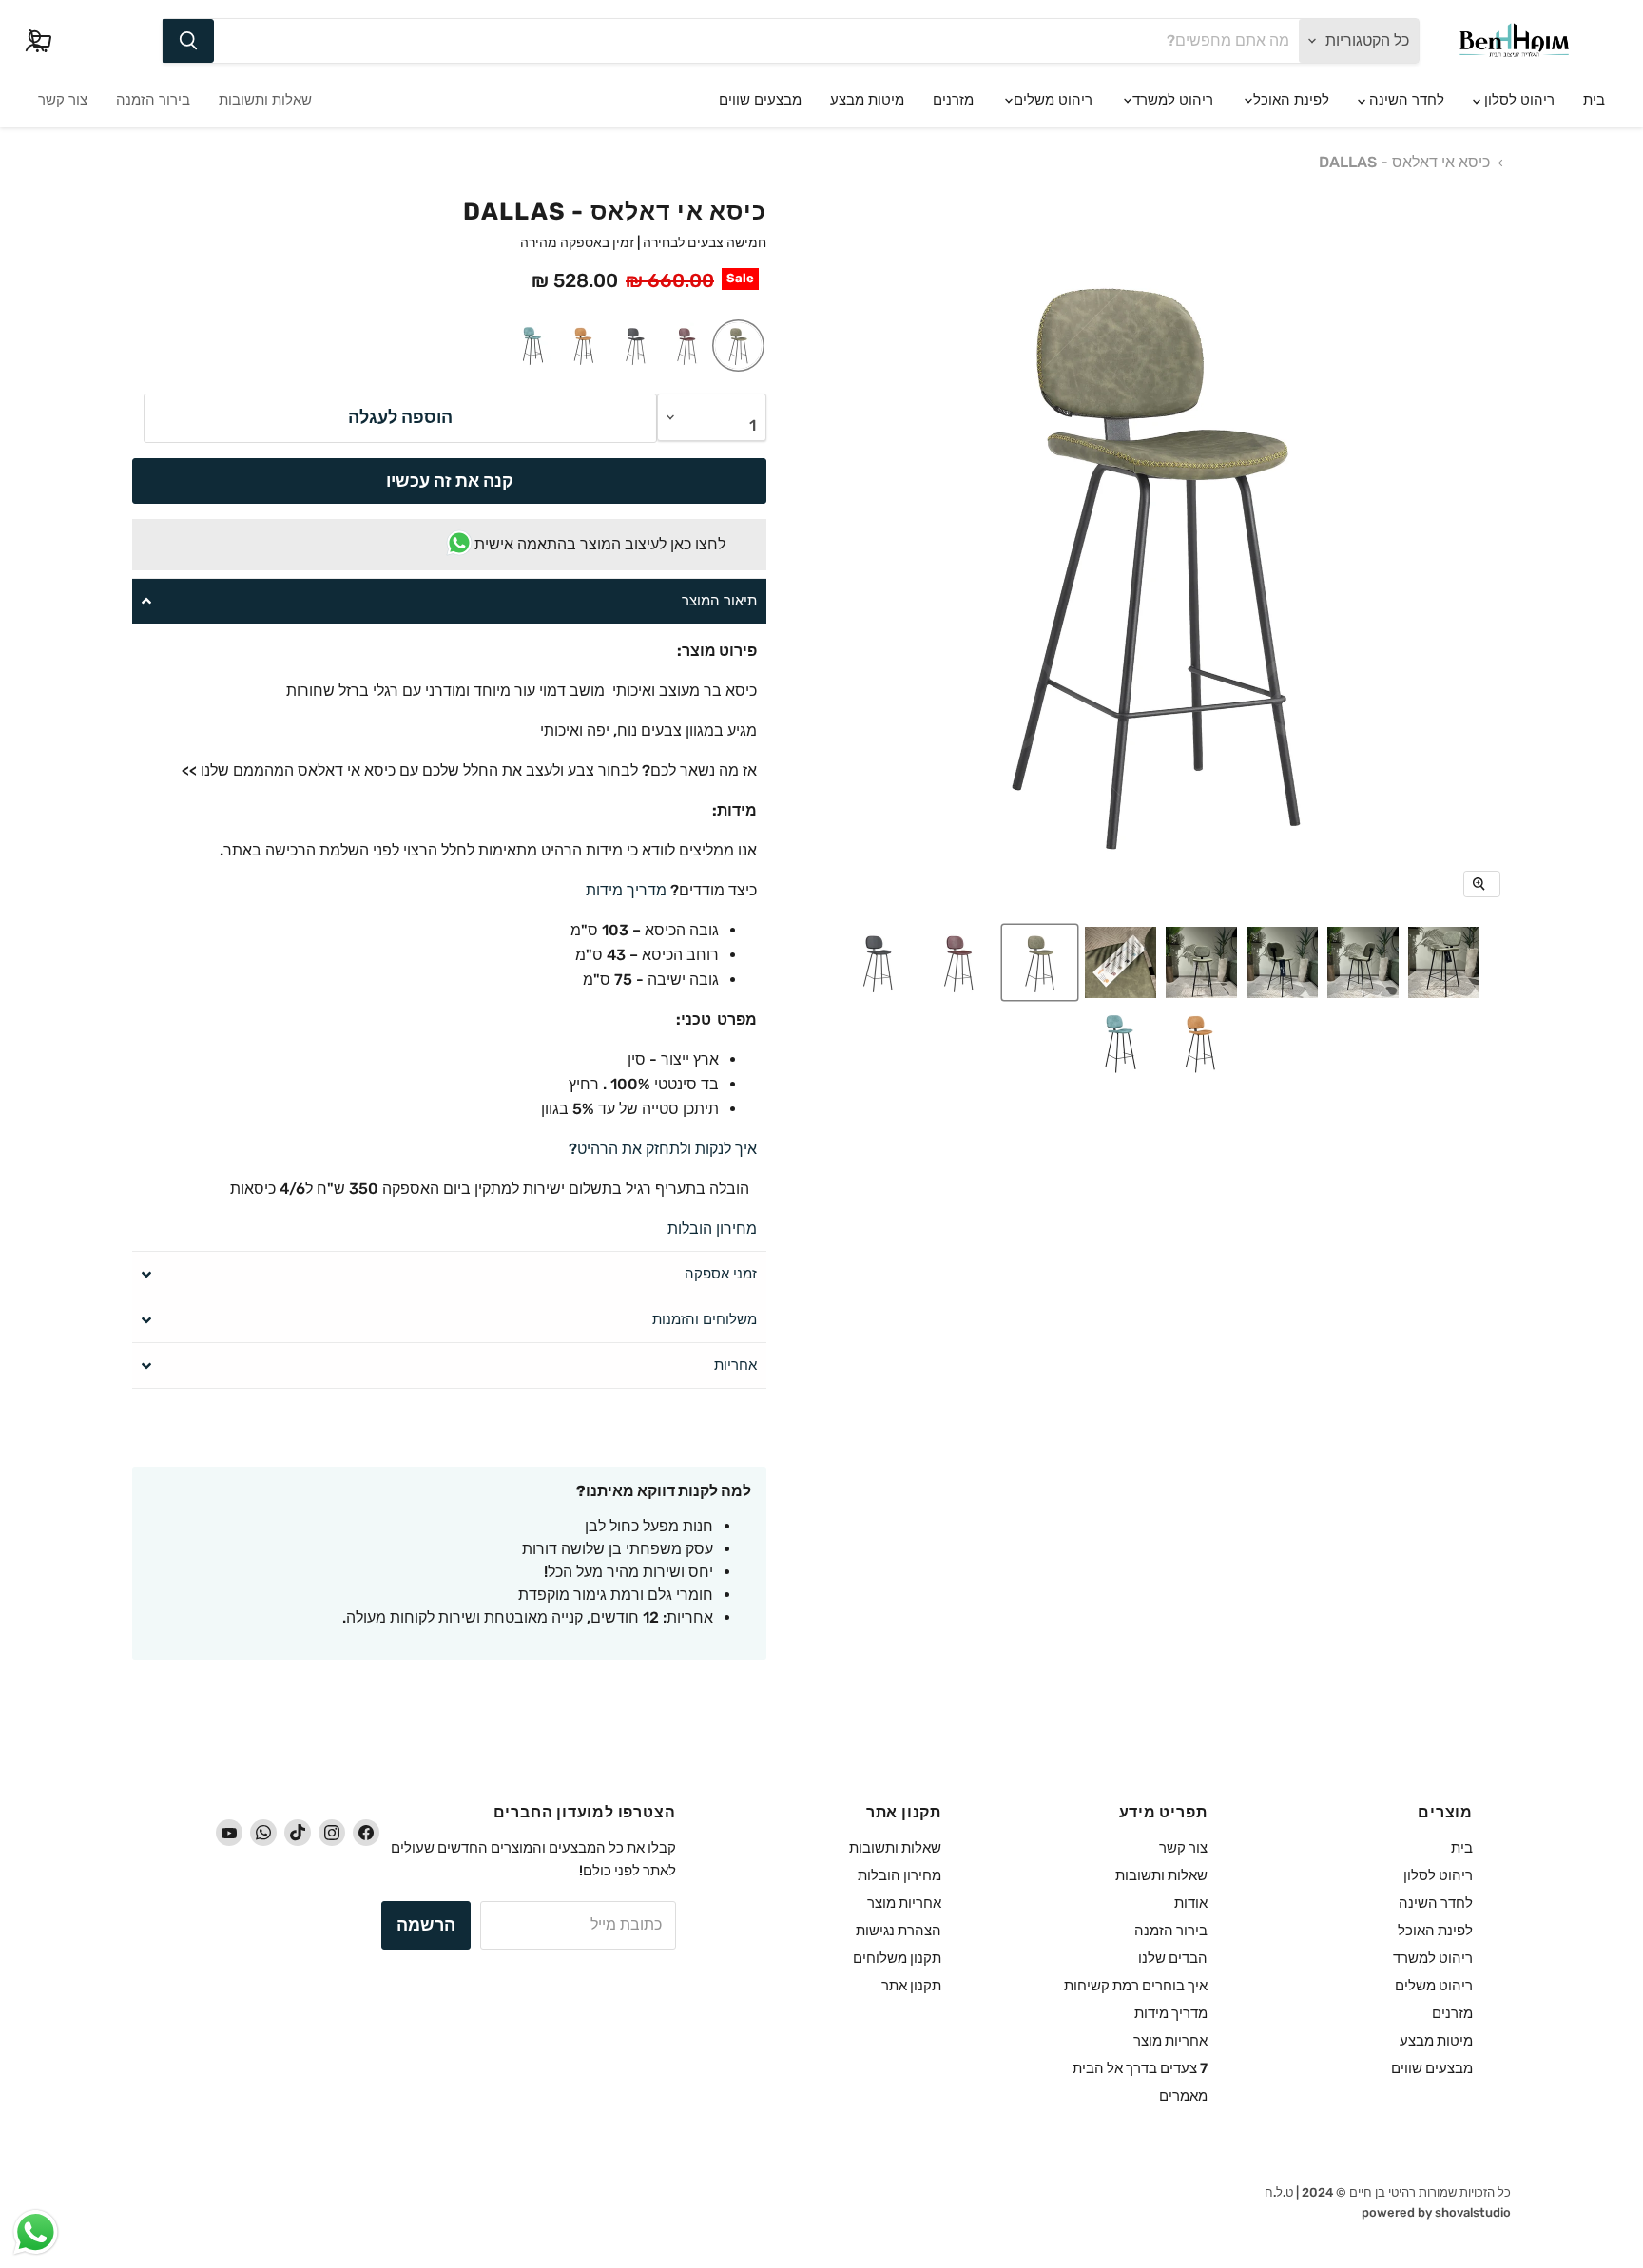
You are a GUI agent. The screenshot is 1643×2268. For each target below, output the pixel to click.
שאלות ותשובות (265, 100)
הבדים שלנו (1173, 1958)
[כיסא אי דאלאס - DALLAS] (1444, 962)
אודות (1191, 1903)
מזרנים (953, 100)
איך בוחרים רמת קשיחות (1136, 1986)
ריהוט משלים (1051, 100)
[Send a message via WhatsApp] (36, 2232)
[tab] (449, 601)
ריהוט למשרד (1171, 100)
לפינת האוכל (1289, 100)
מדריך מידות (626, 890)
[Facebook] (366, 1833)
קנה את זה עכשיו (450, 481)
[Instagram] (332, 1833)
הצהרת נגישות (899, 1931)
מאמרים (1183, 2096)
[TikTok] (298, 1833)
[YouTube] (229, 1833)
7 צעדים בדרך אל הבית (1140, 2068)
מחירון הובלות (712, 1229)
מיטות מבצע (867, 100)
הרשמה (426, 1925)
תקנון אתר (911, 1986)
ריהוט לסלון (1517, 100)
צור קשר (63, 100)
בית (1594, 100)
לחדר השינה (1405, 100)
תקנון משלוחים (897, 1958)
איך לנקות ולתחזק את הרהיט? (661, 1149)
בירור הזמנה (153, 100)
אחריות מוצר (1170, 2041)
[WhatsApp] (263, 1833)
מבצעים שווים (760, 100)
